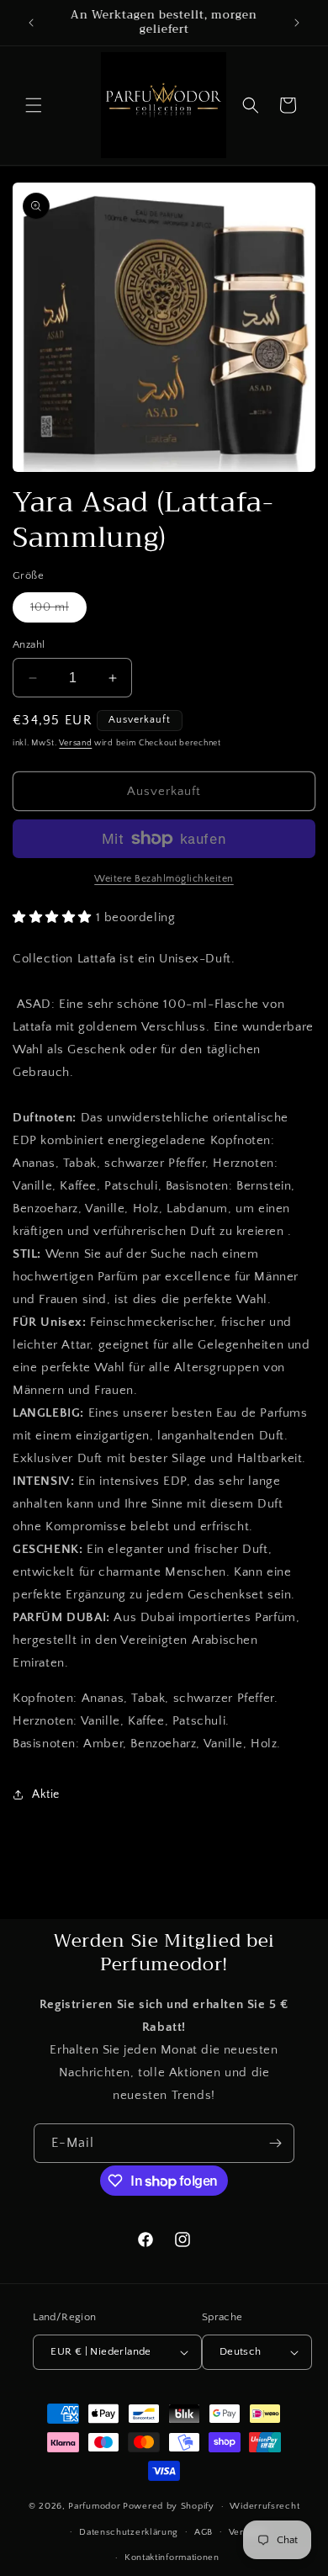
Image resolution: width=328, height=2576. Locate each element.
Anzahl (29, 644)
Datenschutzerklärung (129, 2532)
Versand (75, 743)
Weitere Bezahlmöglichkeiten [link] (164, 879)
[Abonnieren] (275, 2143)
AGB (204, 2532)
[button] (34, 105)
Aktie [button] (46, 1794)
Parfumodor (94, 2506)
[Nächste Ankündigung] (297, 23)
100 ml (58, 611)
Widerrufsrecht (265, 2506)
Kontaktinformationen (172, 2557)
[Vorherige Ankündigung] (31, 23)
